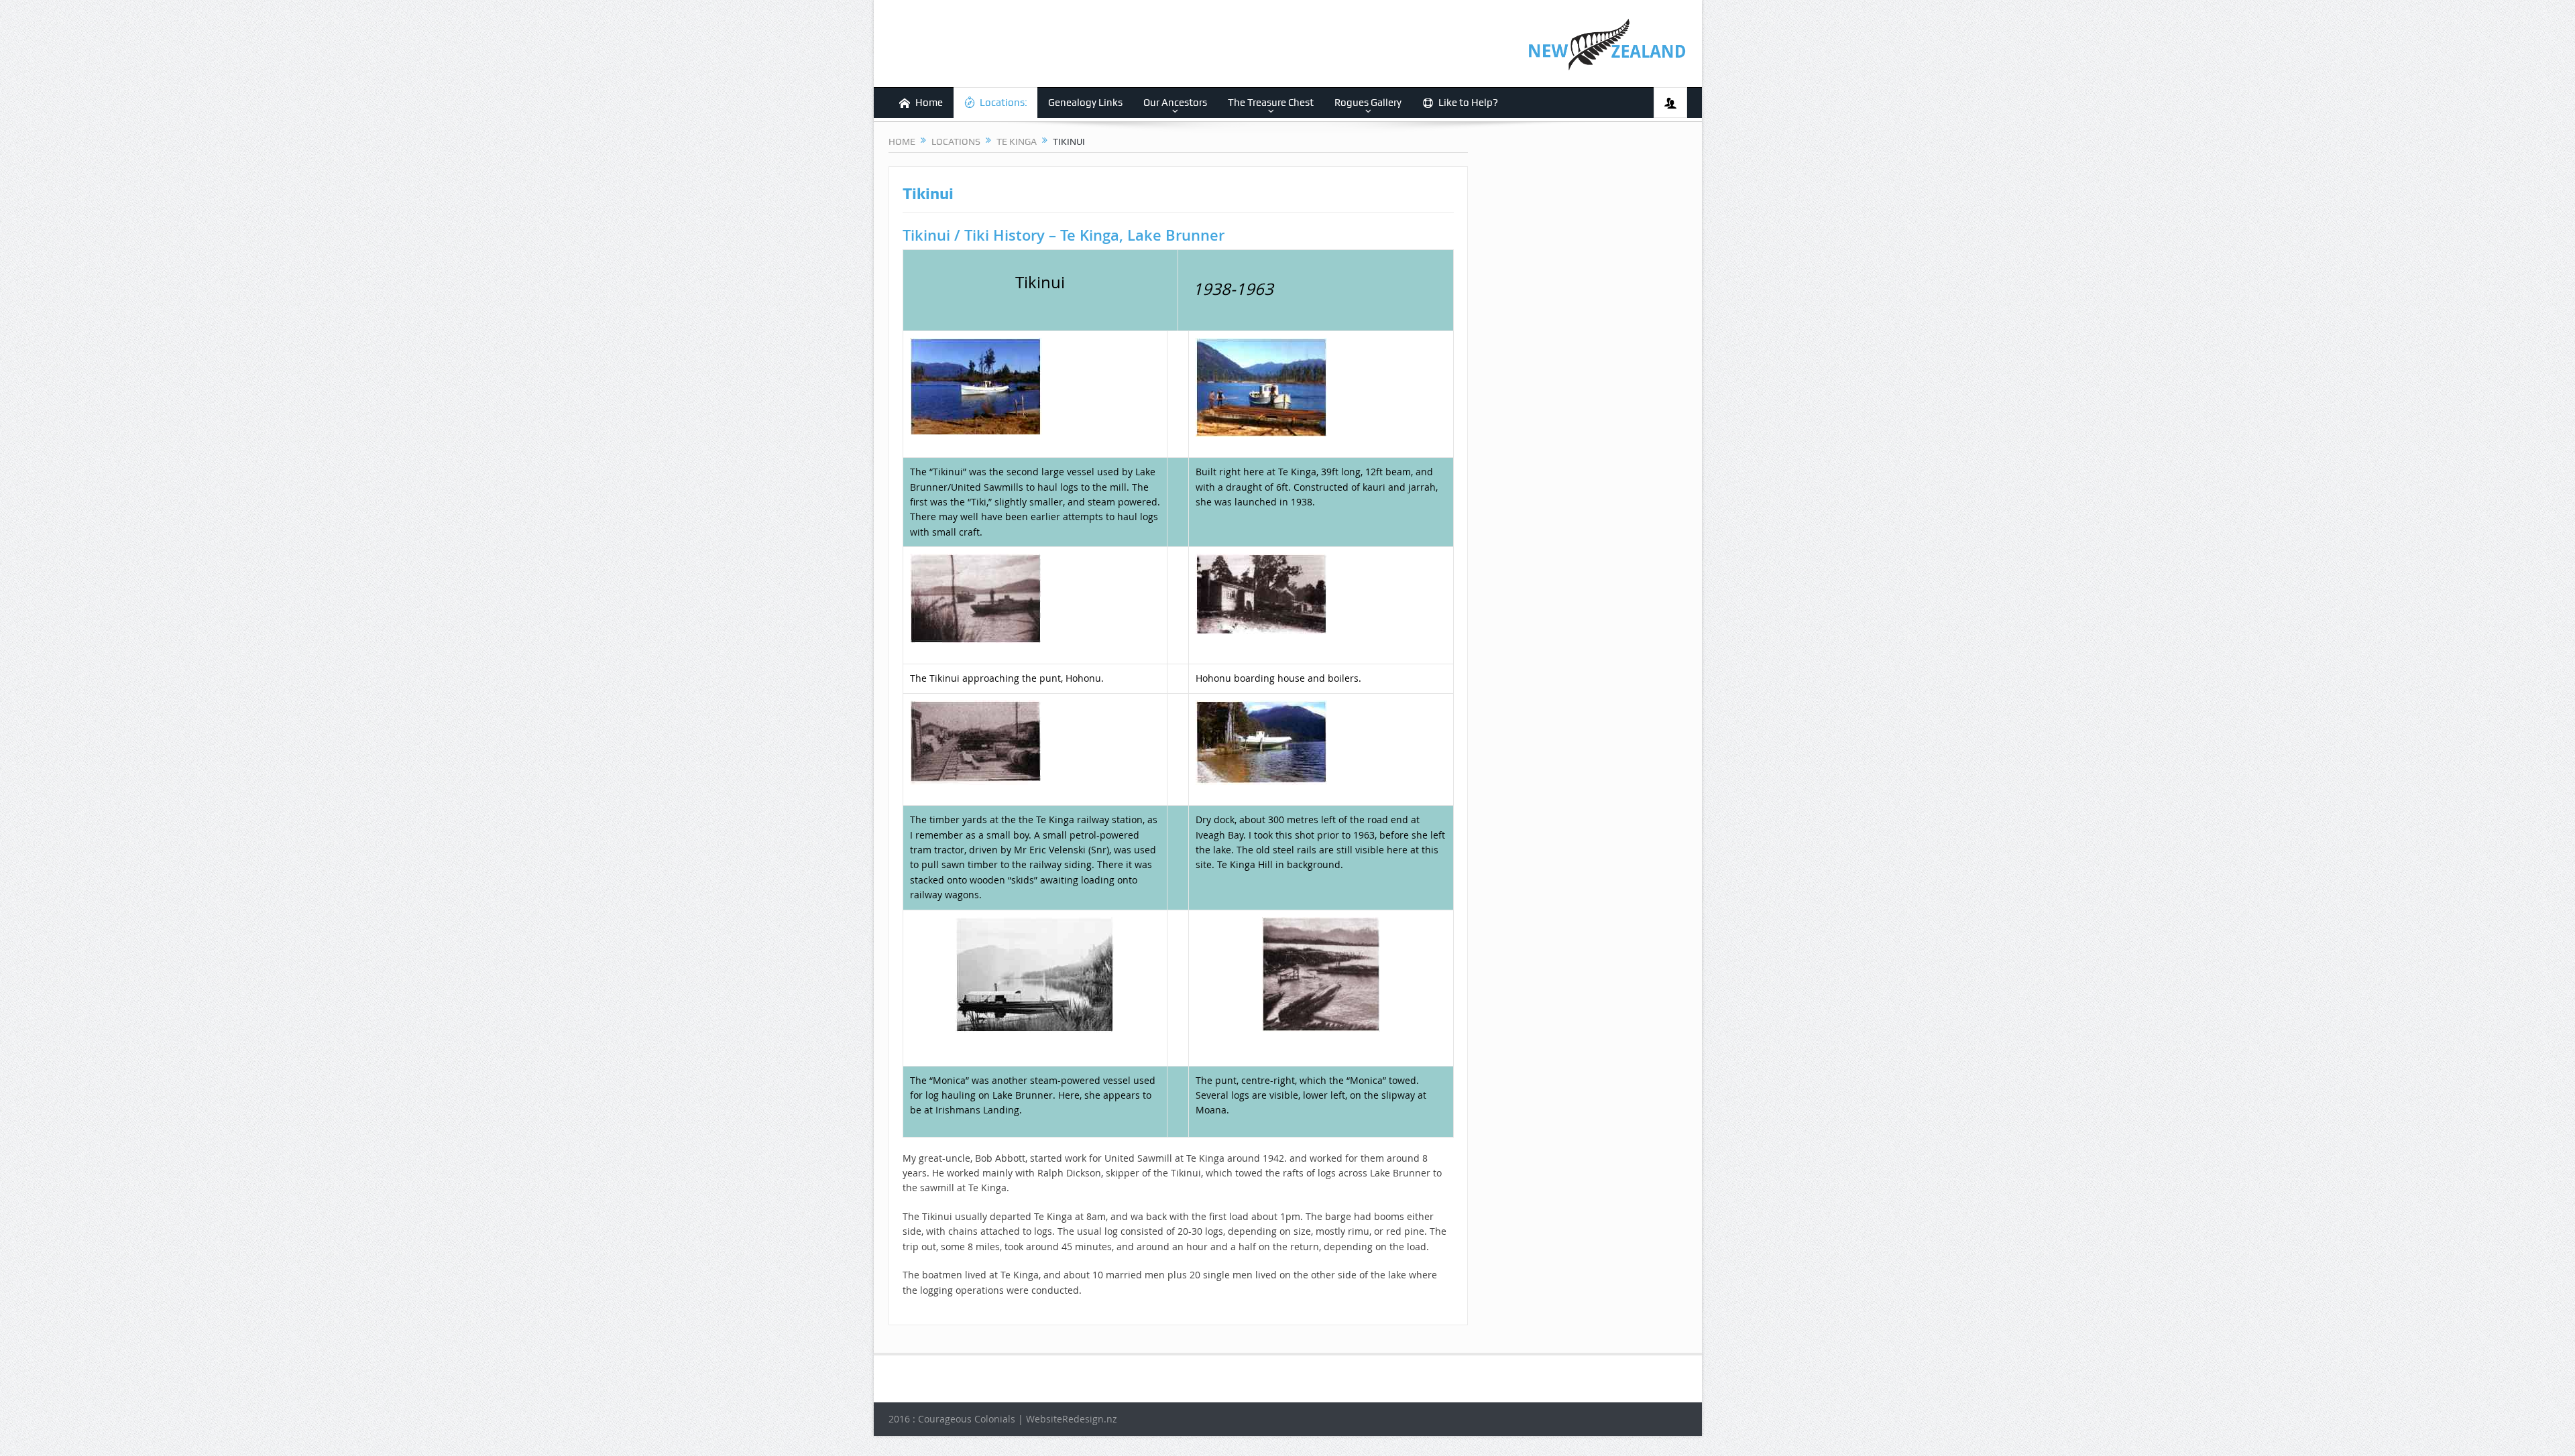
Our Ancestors (1175, 103)
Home (929, 103)
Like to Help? (1468, 103)
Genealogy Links (1085, 103)
